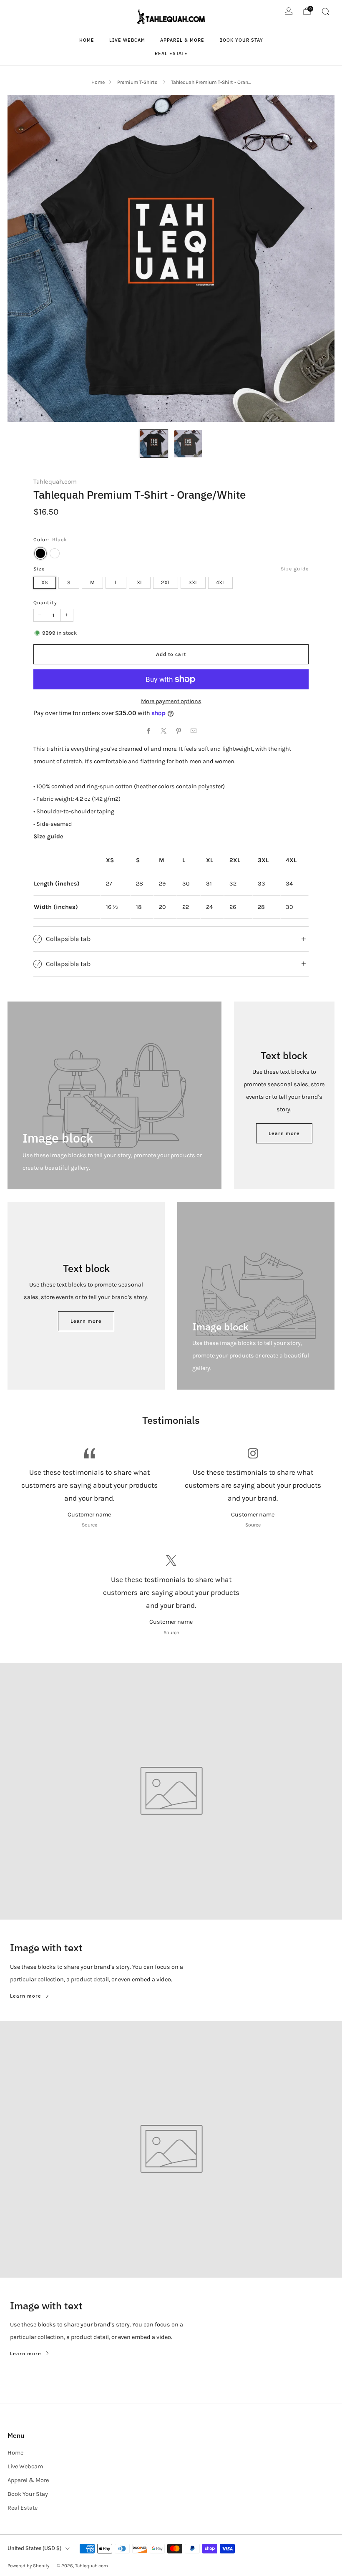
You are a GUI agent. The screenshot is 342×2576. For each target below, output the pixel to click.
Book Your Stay (241, 40)
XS (45, 582)
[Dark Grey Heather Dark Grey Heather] (55, 553)
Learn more (284, 1133)
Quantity (45, 603)
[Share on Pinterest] (179, 731)
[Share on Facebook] (148, 731)
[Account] (289, 11)
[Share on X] (163, 731)
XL (140, 582)
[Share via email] (194, 731)
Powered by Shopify (28, 2566)
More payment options (171, 701)
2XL (166, 582)
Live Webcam (127, 40)
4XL (220, 582)
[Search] (325, 11)
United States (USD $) (34, 2548)
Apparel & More (182, 40)
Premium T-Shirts (138, 82)
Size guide (295, 569)
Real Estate (171, 53)
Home (87, 40)
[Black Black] (40, 553)
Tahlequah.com (55, 482)
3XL (193, 582)
